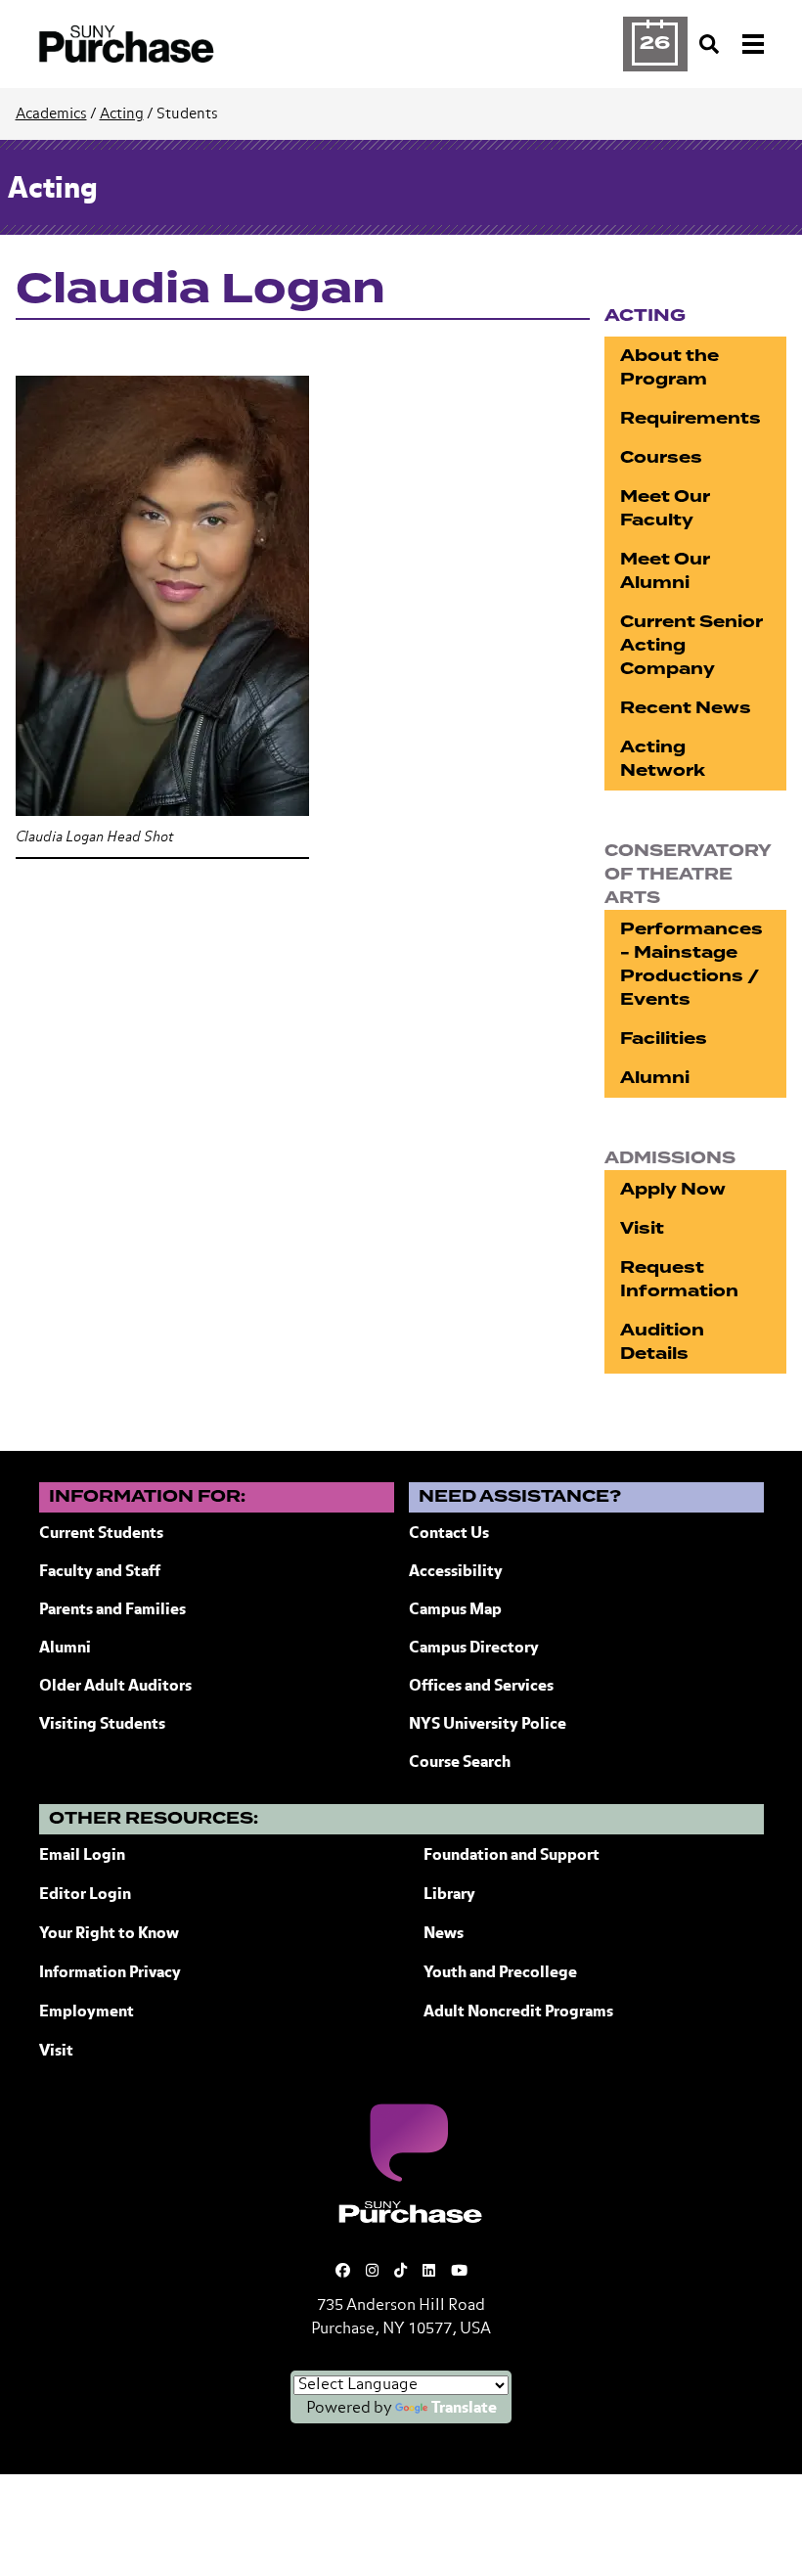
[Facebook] (343, 2271)
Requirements (691, 418)
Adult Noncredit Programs (518, 2012)
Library (449, 1895)
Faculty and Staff (100, 1572)
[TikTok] (401, 2271)
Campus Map (455, 1610)
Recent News (686, 708)
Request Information (679, 1279)
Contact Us (449, 1534)
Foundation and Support (512, 1856)
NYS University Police (488, 1725)
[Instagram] (372, 2271)
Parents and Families (112, 1610)
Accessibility (456, 1572)
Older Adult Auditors (115, 1687)
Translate (464, 2409)
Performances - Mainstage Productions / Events (691, 964)
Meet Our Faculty (665, 508)
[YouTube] (459, 2271)
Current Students (101, 1534)
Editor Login (85, 1895)
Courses (661, 457)
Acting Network (663, 759)
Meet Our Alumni (665, 571)
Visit (642, 1228)
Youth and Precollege (500, 1973)
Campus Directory (474, 1649)
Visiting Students (102, 1725)
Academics (51, 114)
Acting (122, 114)
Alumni (655, 1078)
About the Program (669, 367)
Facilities (664, 1039)
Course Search (460, 1763)
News (444, 1934)
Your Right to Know (109, 1934)
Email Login (82, 1856)
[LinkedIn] (429, 2271)
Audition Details (662, 1342)
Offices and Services (481, 1687)
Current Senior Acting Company (691, 645)
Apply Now (673, 1189)
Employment (87, 2012)
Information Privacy (110, 1973)
